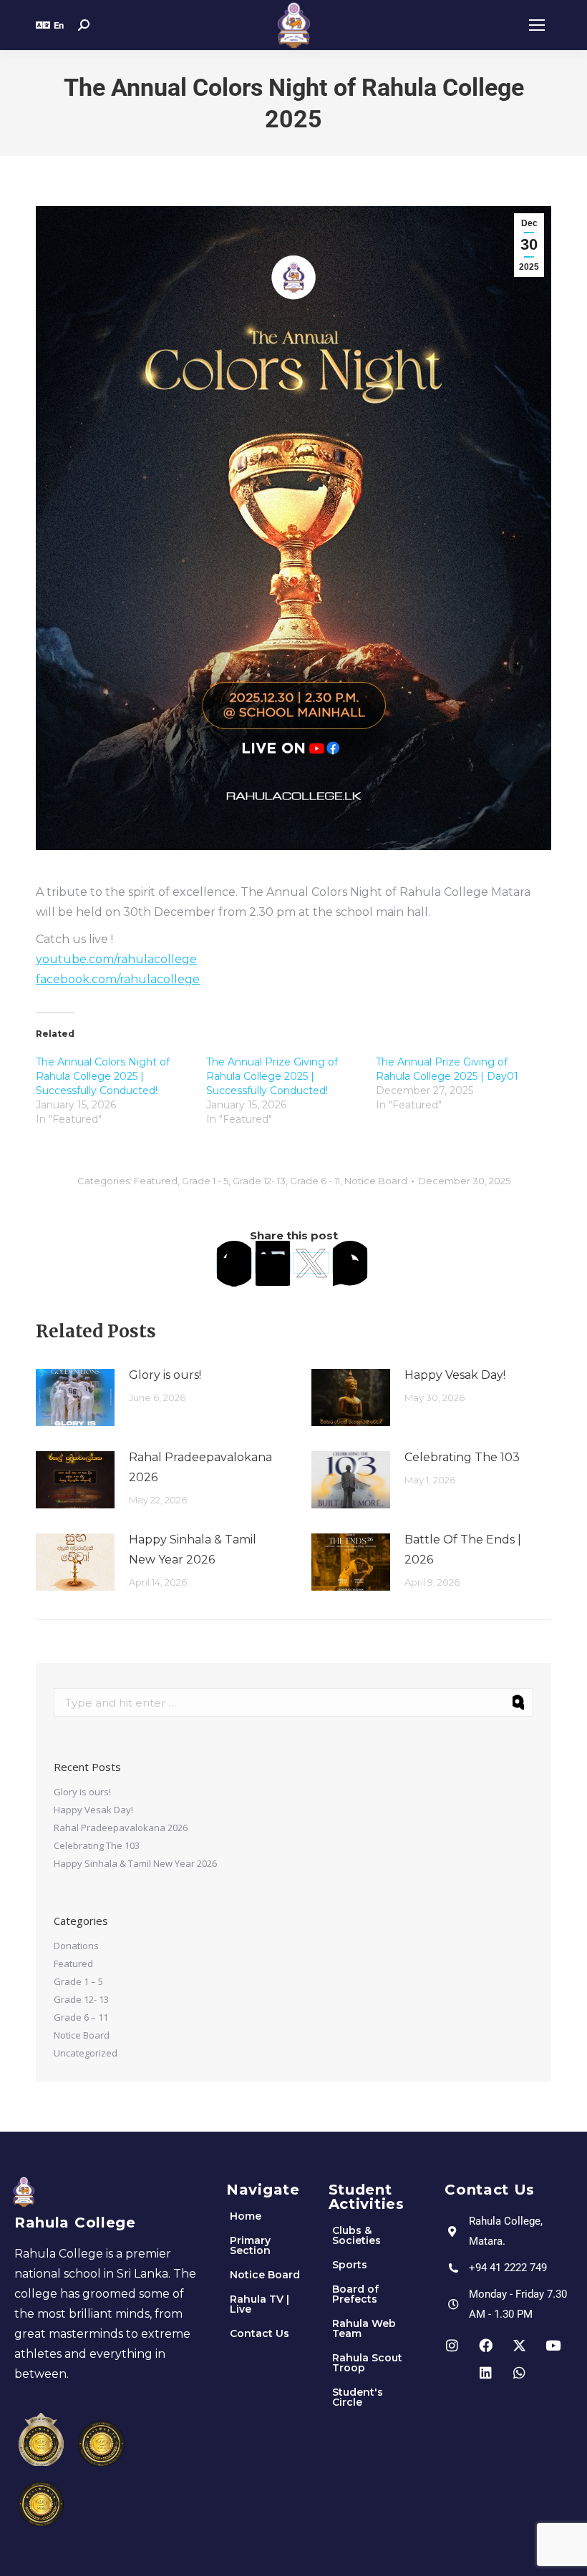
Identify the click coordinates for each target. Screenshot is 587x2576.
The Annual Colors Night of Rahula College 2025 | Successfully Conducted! (103, 1076)
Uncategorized (86, 2053)
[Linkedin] (486, 2372)
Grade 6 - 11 (315, 1181)
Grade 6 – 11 (81, 2017)
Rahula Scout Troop (367, 2363)
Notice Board (376, 1181)
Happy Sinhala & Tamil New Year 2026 (193, 1550)
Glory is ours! (165, 1375)
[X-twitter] (520, 2345)
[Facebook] (234, 1263)
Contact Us (259, 2333)
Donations (76, 1946)
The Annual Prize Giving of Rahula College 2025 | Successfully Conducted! (272, 1076)
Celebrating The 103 (462, 1457)
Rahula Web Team (364, 2328)
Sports (350, 2265)
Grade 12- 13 (259, 1181)
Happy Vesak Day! (455, 1375)
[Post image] (75, 1397)
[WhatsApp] (350, 1263)
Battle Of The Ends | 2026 (463, 1550)
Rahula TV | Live (259, 2304)
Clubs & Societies (356, 2235)
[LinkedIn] (273, 1263)
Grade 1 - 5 (205, 1181)
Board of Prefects (355, 2294)
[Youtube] (553, 2345)
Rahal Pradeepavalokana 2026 (200, 1467)
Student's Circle (358, 2397)
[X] (311, 1263)
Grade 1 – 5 (78, 1981)
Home (246, 2216)
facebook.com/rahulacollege (118, 979)
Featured (156, 1181)
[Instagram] (452, 2345)
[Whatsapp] (520, 2372)
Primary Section (250, 2245)
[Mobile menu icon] (537, 25)
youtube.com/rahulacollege (116, 959)
